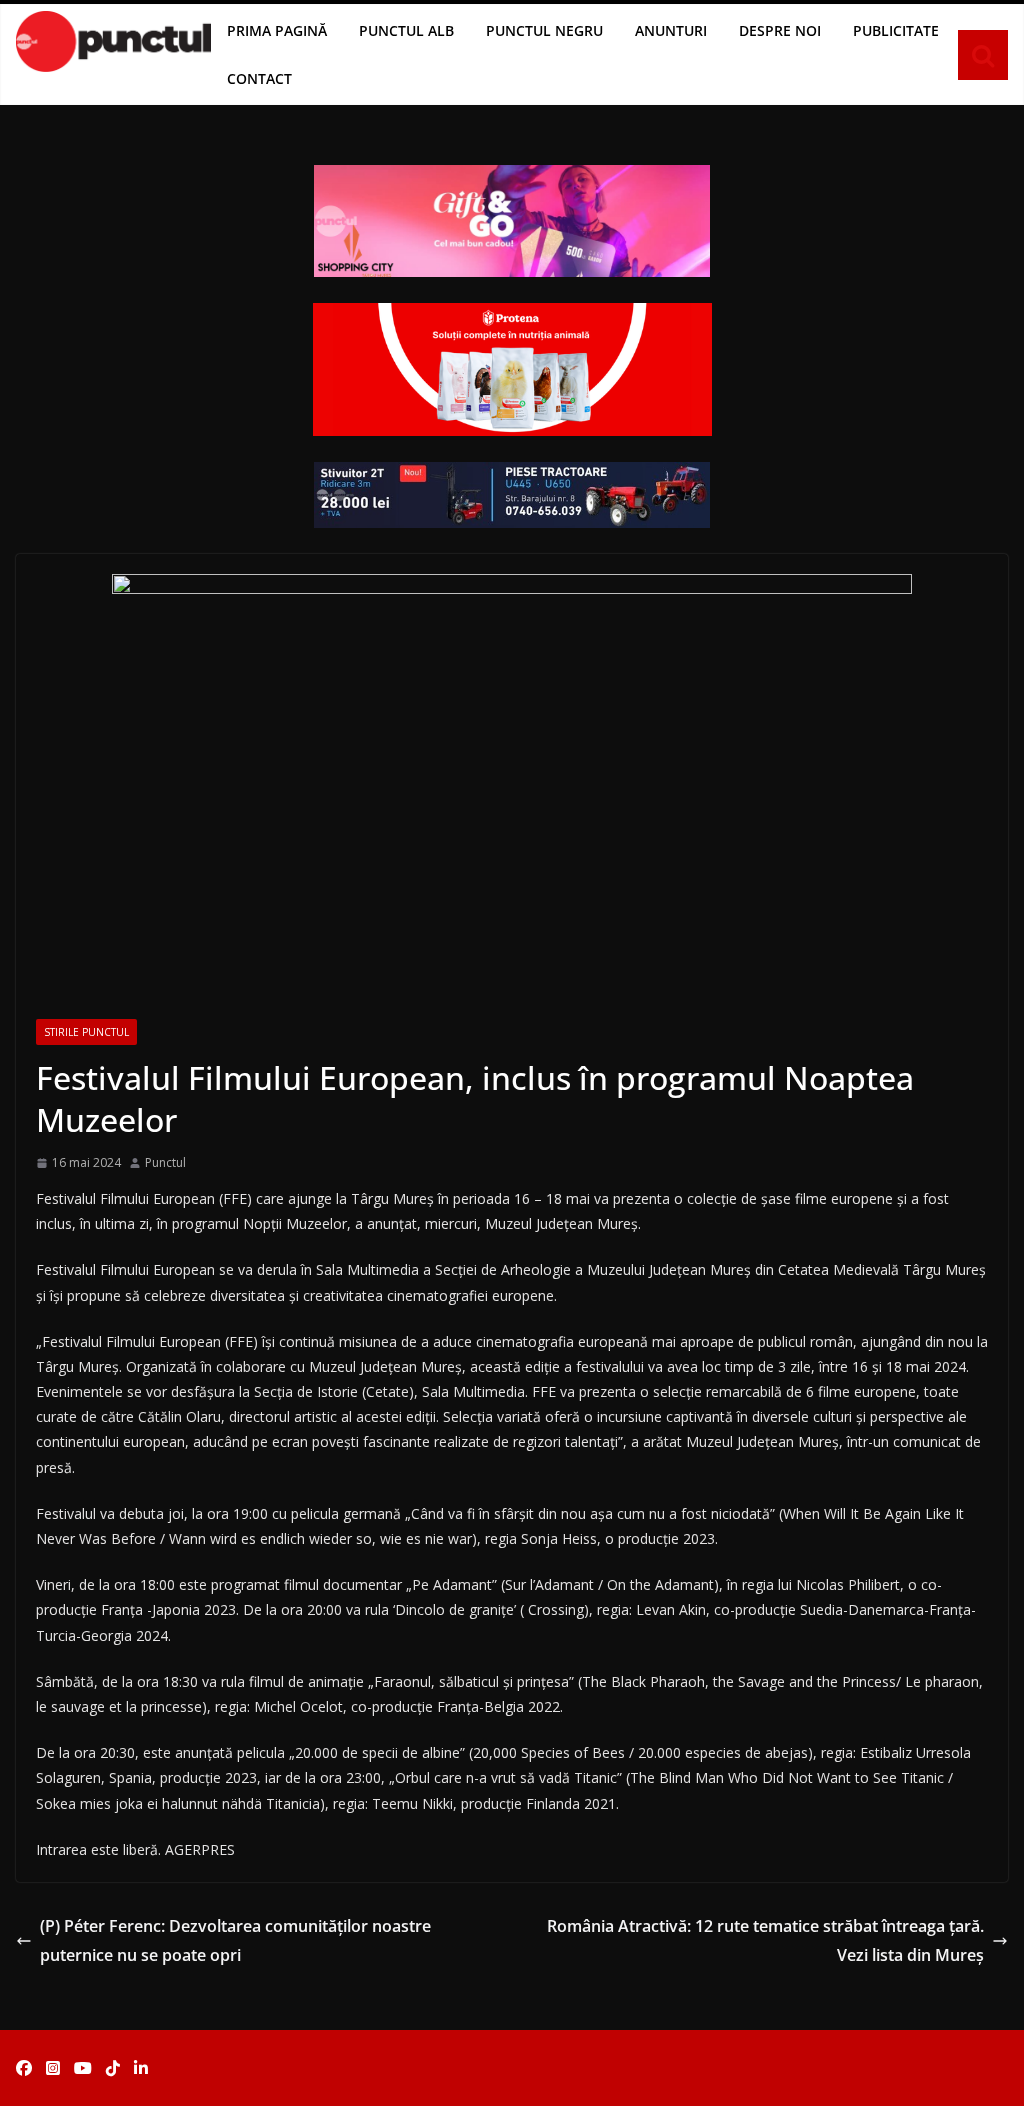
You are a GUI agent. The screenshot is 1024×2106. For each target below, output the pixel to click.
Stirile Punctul (86, 1032)
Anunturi (671, 30)
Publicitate (896, 30)
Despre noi (780, 30)
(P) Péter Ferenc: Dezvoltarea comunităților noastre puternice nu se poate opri (235, 1940)
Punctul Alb (406, 30)
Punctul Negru (544, 30)
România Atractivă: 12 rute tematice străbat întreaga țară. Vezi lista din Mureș (765, 1940)
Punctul (165, 1162)
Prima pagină (277, 30)
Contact (259, 78)
